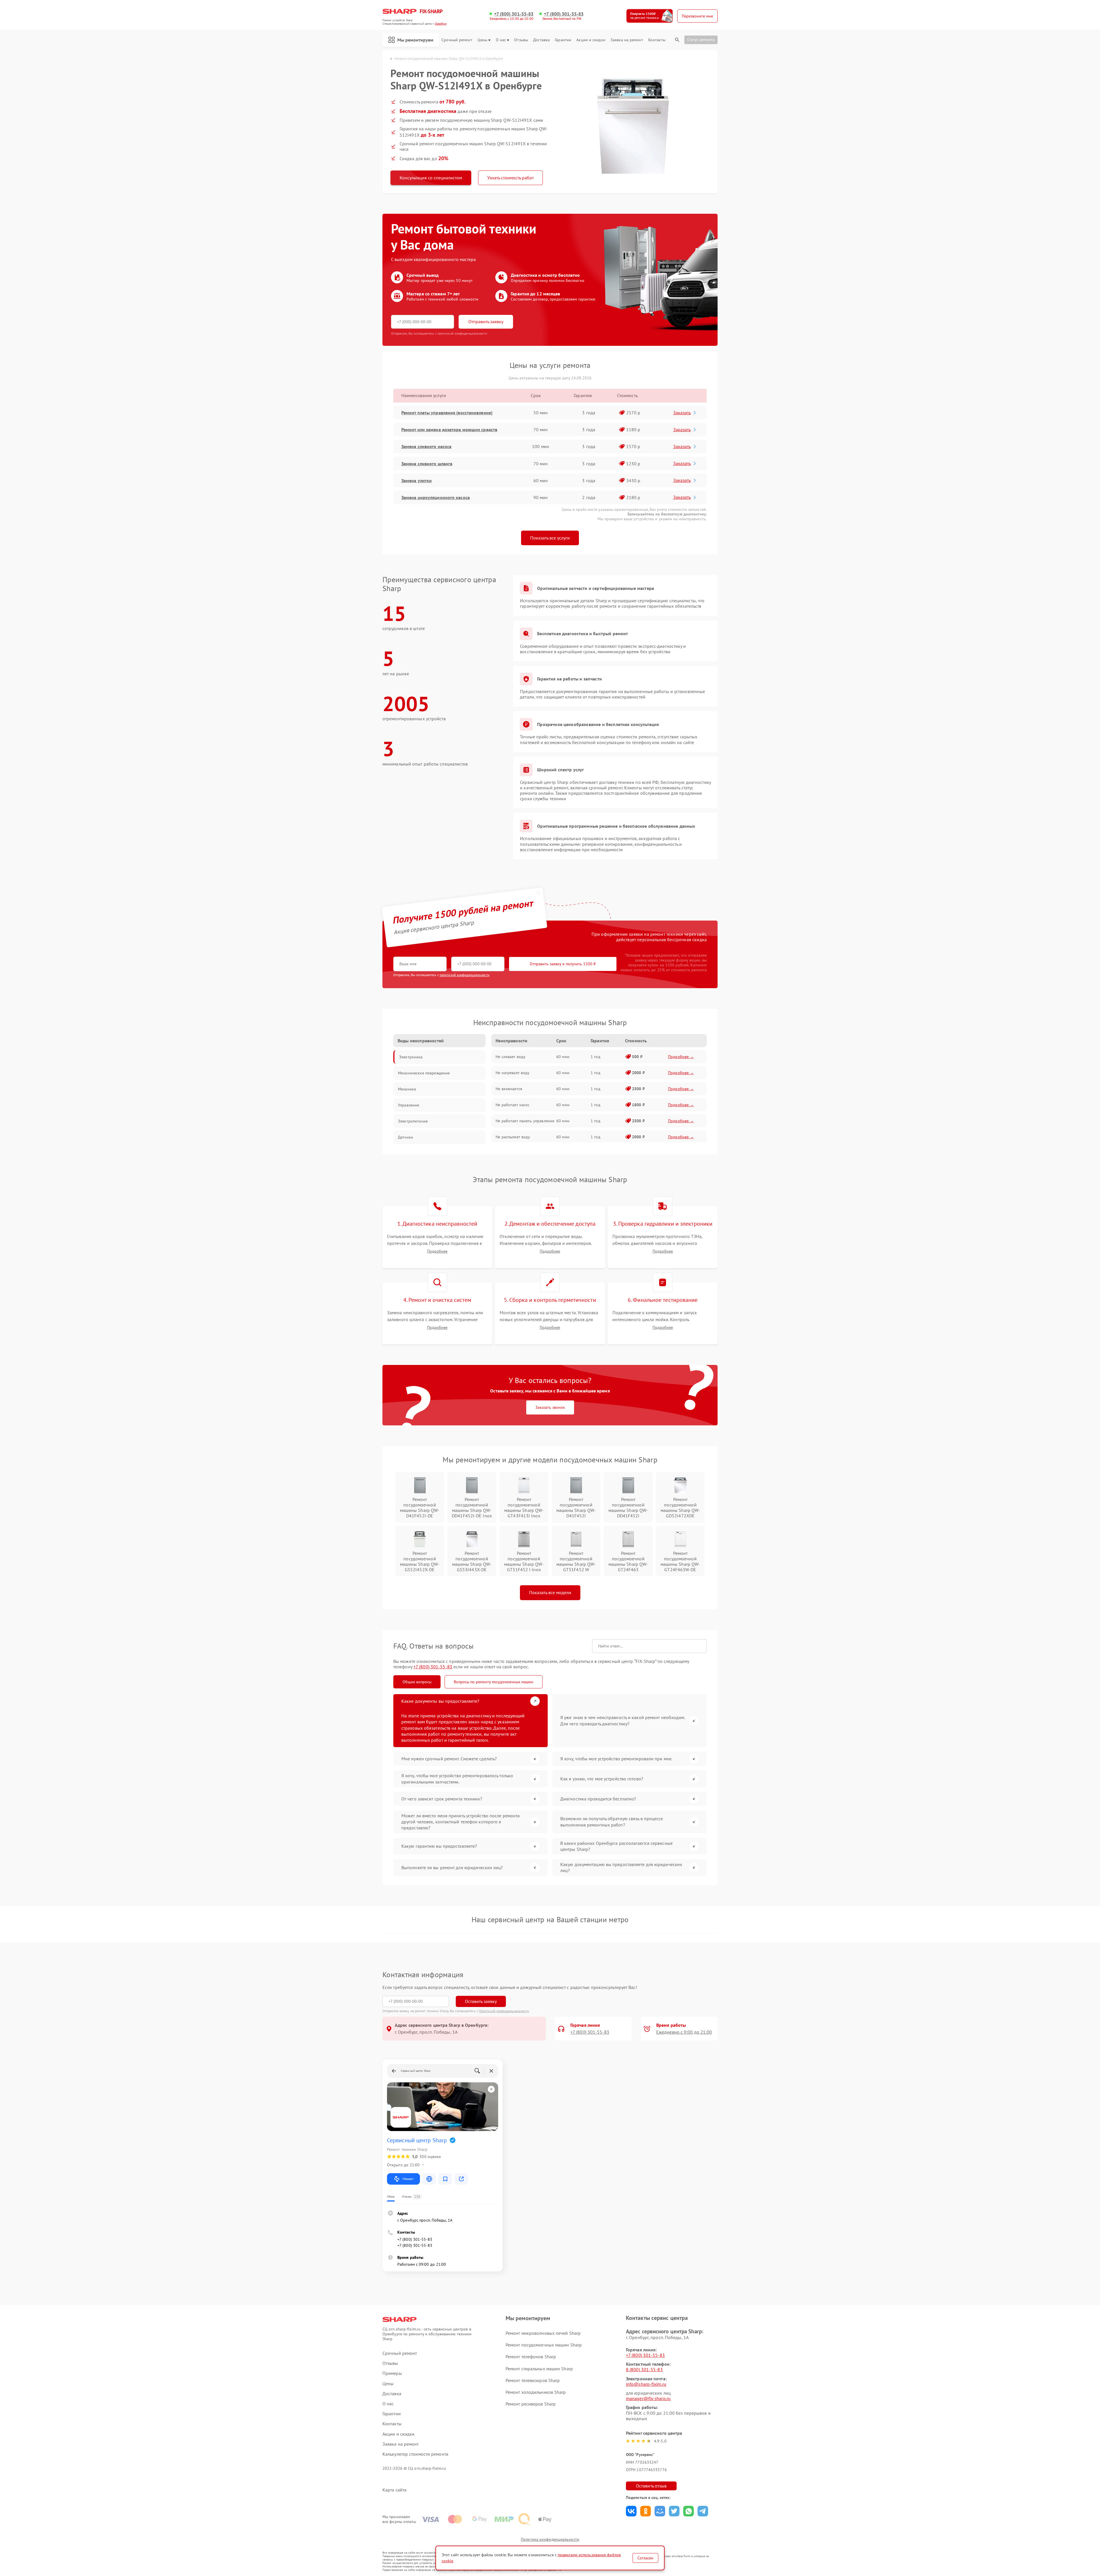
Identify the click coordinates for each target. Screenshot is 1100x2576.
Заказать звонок (550, 1407)
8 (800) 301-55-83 (644, 2369)
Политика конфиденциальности (550, 2539)
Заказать (682, 413)
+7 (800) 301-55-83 (514, 14)
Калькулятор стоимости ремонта (415, 2454)
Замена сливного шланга (427, 464)
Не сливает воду (510, 1057)
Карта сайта (394, 2490)
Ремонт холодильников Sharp (536, 2392)
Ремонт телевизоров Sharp (533, 2380)
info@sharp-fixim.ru (646, 2384)
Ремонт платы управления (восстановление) (447, 413)
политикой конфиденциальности (465, 975)
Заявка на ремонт (627, 40)
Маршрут (408, 2179)
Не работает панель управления (525, 1121)
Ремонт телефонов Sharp (531, 2357)
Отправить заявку (486, 321)
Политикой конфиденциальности (504, 2011)
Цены (482, 40)
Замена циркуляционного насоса (436, 497)
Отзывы (521, 40)
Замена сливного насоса (426, 446)
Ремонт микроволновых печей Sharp (543, 2333)
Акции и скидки (591, 40)
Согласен (645, 2558)
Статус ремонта (701, 40)
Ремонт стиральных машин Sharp (539, 2369)
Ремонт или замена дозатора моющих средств (449, 429)
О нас (501, 40)
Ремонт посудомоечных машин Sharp (544, 2345)
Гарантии (563, 40)
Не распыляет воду (513, 1137)
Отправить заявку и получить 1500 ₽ (563, 964)
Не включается (509, 1089)
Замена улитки (417, 480)
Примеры (392, 2373)
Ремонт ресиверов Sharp (531, 2404)
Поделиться (631, 2511)
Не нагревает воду (512, 1073)
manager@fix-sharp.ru (648, 2398)
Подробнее (437, 1251)
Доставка (541, 40)
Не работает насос (512, 1105)
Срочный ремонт (457, 40)
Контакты (657, 40)
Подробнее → (681, 1057)
